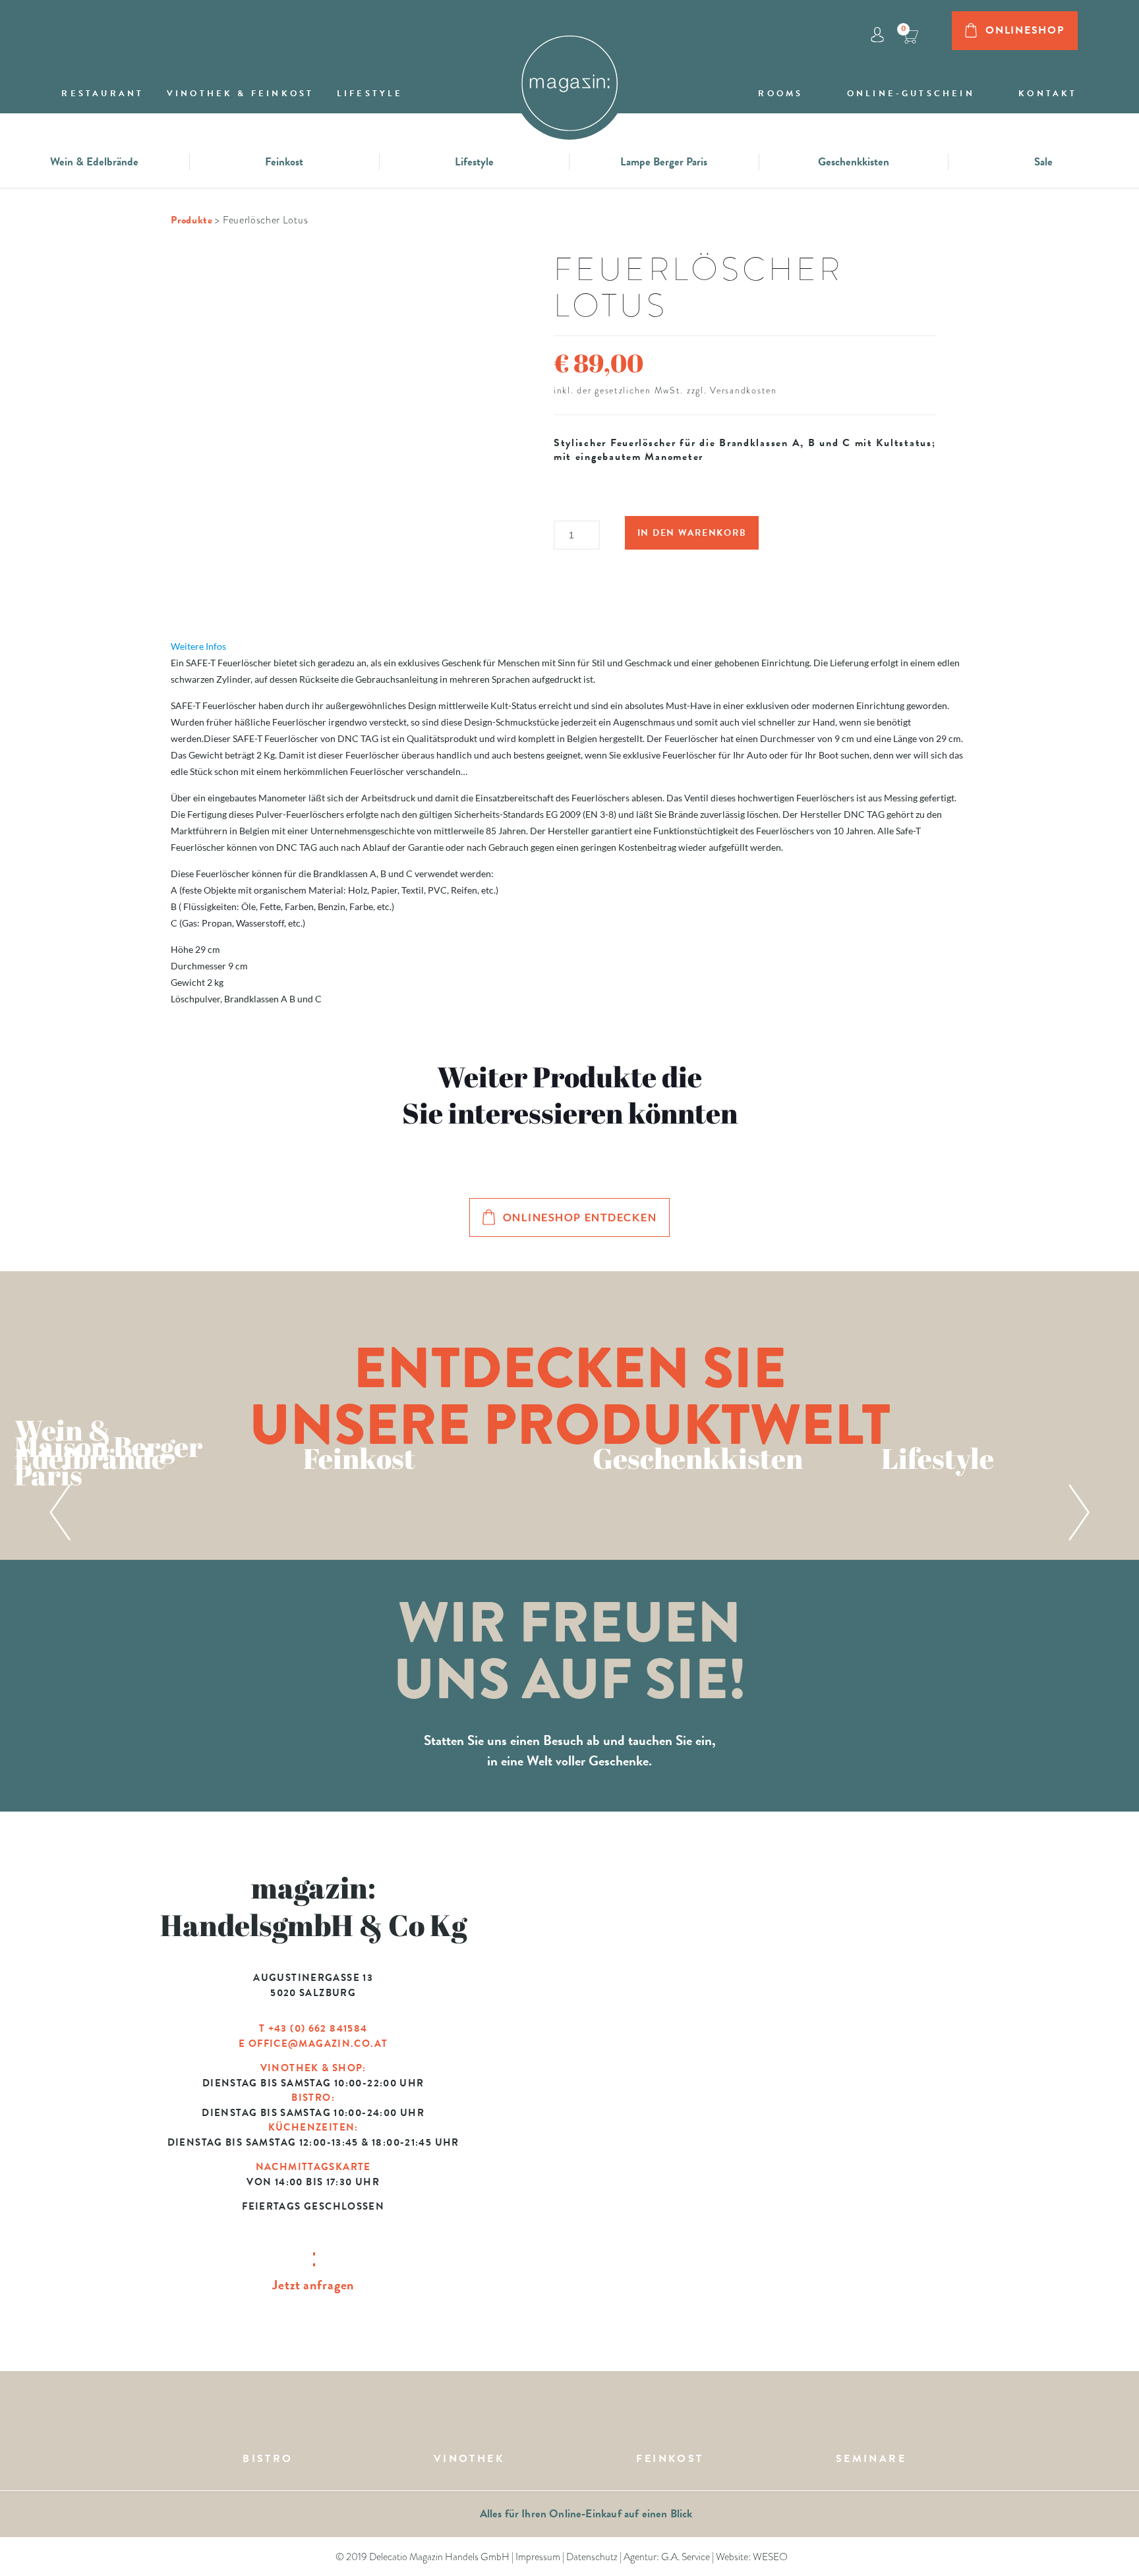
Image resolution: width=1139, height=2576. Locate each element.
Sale (1043, 162)
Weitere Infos (198, 646)
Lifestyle (474, 162)
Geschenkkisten (854, 162)
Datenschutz (592, 2557)
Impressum (538, 2557)
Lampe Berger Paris (664, 162)
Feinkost (284, 162)
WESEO (770, 2557)
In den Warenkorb (692, 533)
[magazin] (569, 75)
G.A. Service (686, 2557)
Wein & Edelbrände (94, 162)
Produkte (192, 220)
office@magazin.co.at (318, 2044)
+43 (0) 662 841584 (318, 2028)
